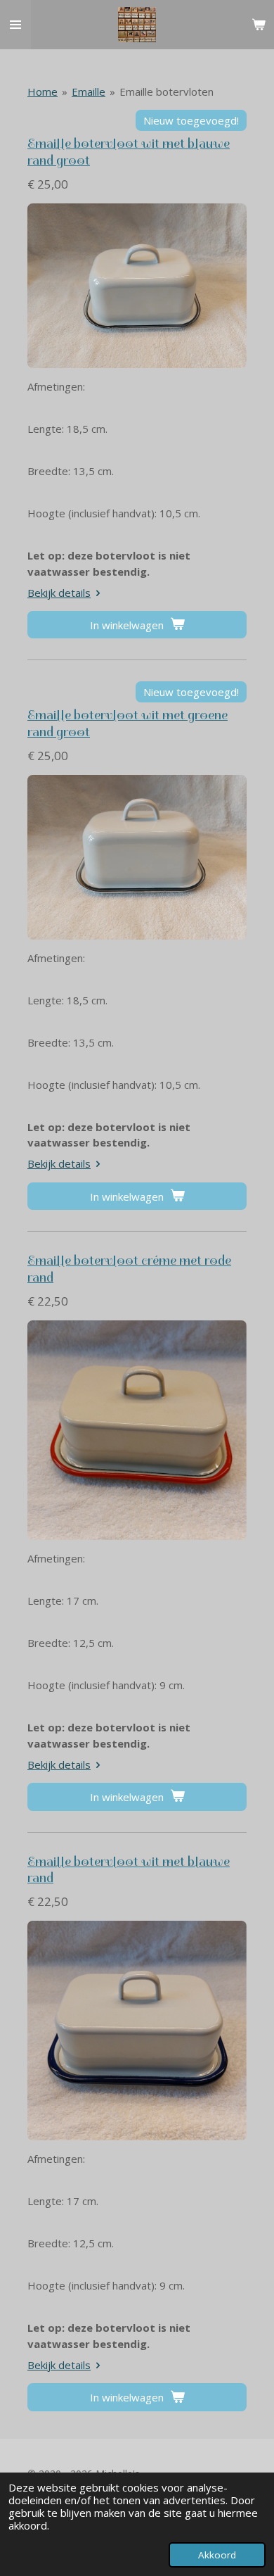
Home (43, 91)
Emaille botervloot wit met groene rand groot (128, 724)
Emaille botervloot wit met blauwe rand (129, 1870)
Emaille (89, 91)
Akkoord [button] (217, 2555)
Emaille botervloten (167, 91)
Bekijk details (59, 593)
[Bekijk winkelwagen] (259, 25)
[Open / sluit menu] (15, 25)
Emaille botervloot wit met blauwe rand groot (129, 152)
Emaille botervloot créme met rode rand (129, 1269)
